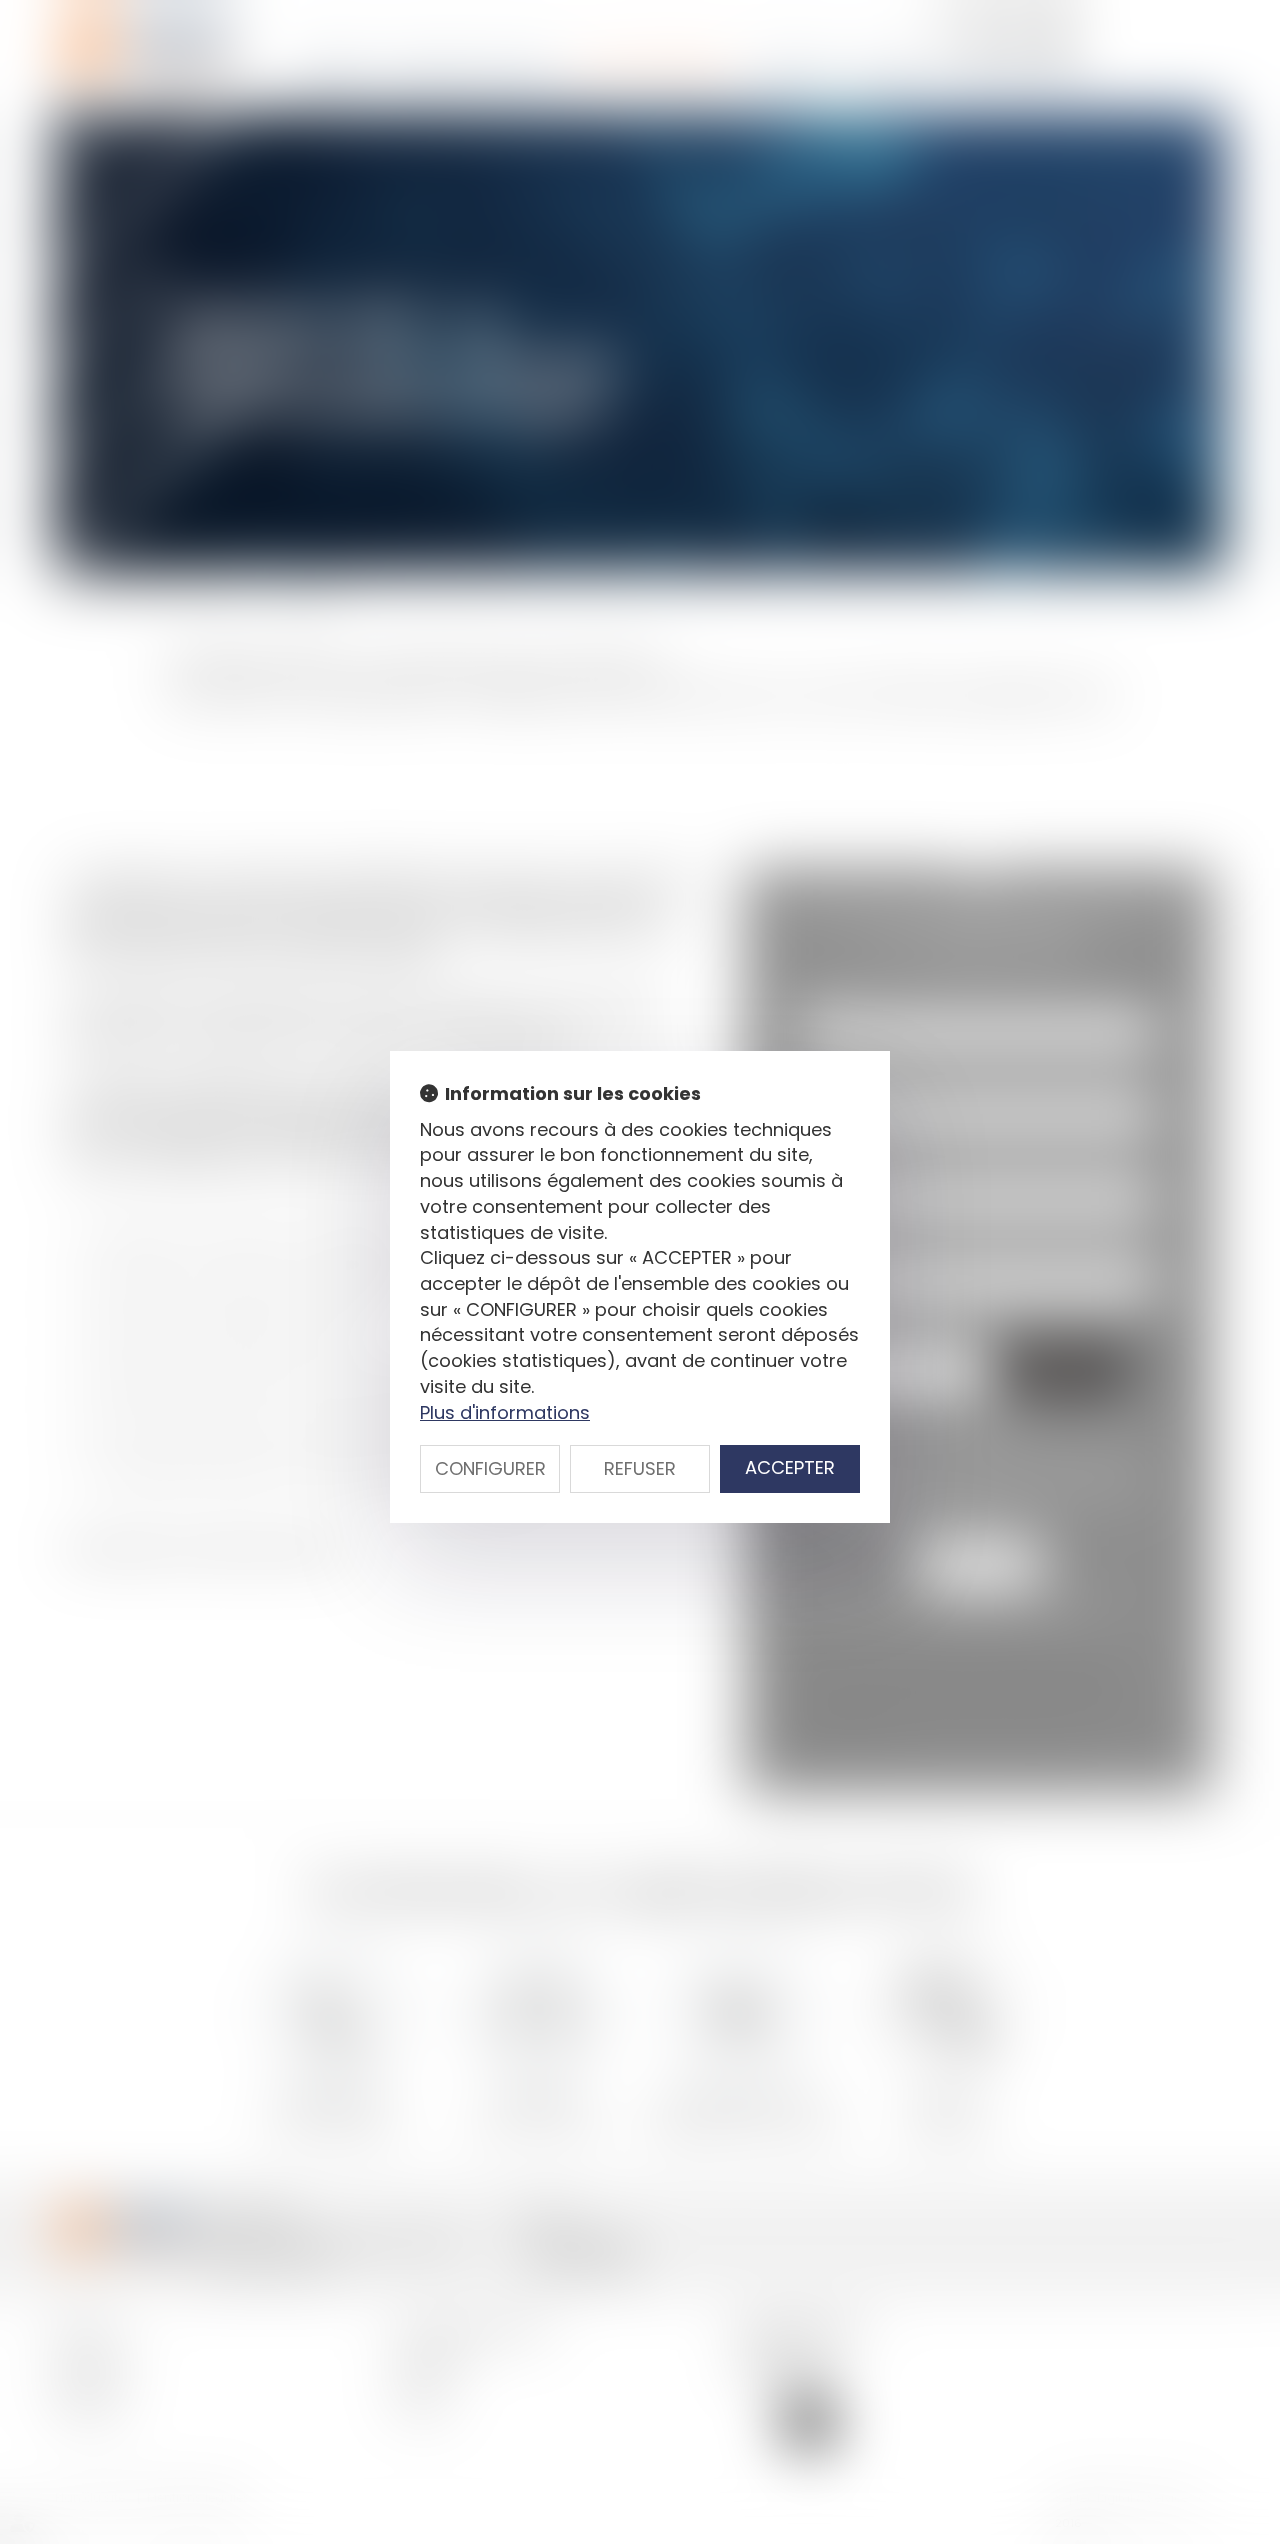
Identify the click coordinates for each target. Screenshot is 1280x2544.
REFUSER (640, 1468)
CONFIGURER (490, 1468)
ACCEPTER (790, 1467)
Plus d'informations (505, 1412)
